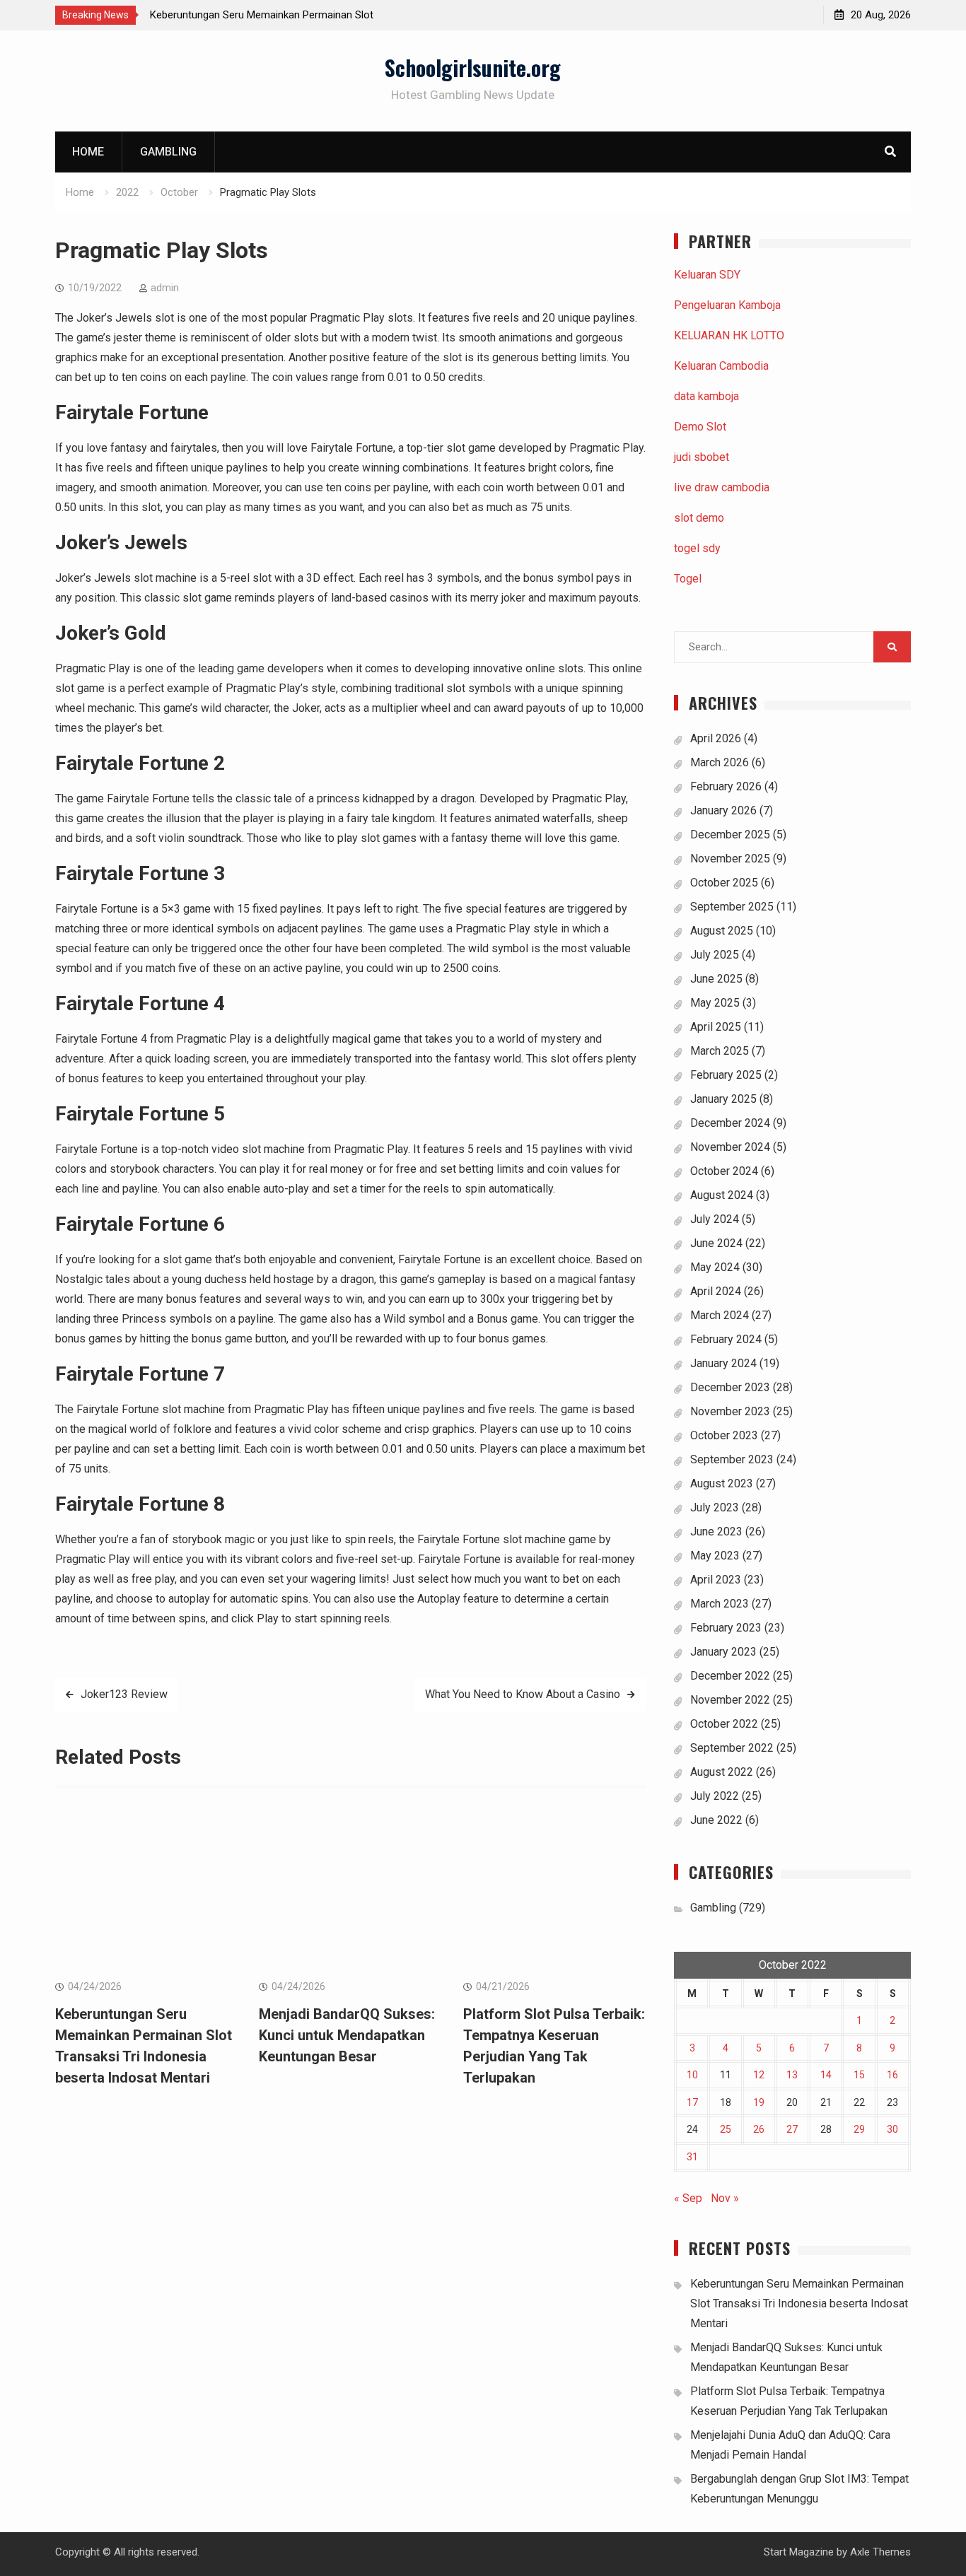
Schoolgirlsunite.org (473, 68)
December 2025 (730, 835)
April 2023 (716, 1580)
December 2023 (730, 1387)
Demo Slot (700, 427)
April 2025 (716, 1027)
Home (88, 152)
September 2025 (732, 907)
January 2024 (723, 1363)
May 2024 (715, 1267)
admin (165, 288)
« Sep (688, 2198)
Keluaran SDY (707, 275)
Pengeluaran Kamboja (727, 305)
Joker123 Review (124, 1694)
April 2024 (716, 1291)
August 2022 (722, 1772)
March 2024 (720, 1315)
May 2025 (715, 1003)
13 (792, 2075)
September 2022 (732, 1748)
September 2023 (732, 1459)
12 (759, 2075)
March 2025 (720, 1051)
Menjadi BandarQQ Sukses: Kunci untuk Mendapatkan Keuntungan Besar (347, 2035)
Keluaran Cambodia (721, 366)
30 (892, 2129)
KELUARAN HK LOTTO (729, 335)
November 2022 (730, 1700)
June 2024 (716, 1243)
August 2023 (722, 1483)
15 (859, 2075)
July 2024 (715, 1219)
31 (692, 2157)
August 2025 (722, 931)
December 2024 (730, 1123)
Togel (688, 579)
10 (692, 2075)
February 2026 (726, 786)
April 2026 (716, 738)
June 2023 (716, 1532)
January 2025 (723, 1099)
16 (892, 2075)
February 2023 (726, 1628)
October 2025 (724, 883)
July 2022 (715, 1796)
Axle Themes (880, 2552)
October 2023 (724, 1435)
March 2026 (720, 762)
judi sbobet (702, 457)
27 (792, 2129)
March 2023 (720, 1604)
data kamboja (706, 396)
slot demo (699, 518)
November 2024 (730, 1147)
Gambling (168, 152)
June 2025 (716, 979)
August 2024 (722, 1195)
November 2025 (730, 859)
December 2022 (730, 1676)
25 (726, 2129)
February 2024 (726, 1339)
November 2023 (730, 1411)
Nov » (725, 2198)
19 (759, 2102)
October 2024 (724, 1171)
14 (826, 2075)
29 (859, 2129)
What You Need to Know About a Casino (523, 1694)
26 (759, 2129)
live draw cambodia (722, 487)
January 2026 (723, 810)
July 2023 (715, 1507)
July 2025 (715, 955)
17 (692, 2102)
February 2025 (726, 1075)
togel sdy (697, 548)
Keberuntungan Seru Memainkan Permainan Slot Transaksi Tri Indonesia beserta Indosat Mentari (799, 2303)
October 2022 (724, 1724)
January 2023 (723, 1652)
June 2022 (716, 1820)
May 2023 (715, 1556)
